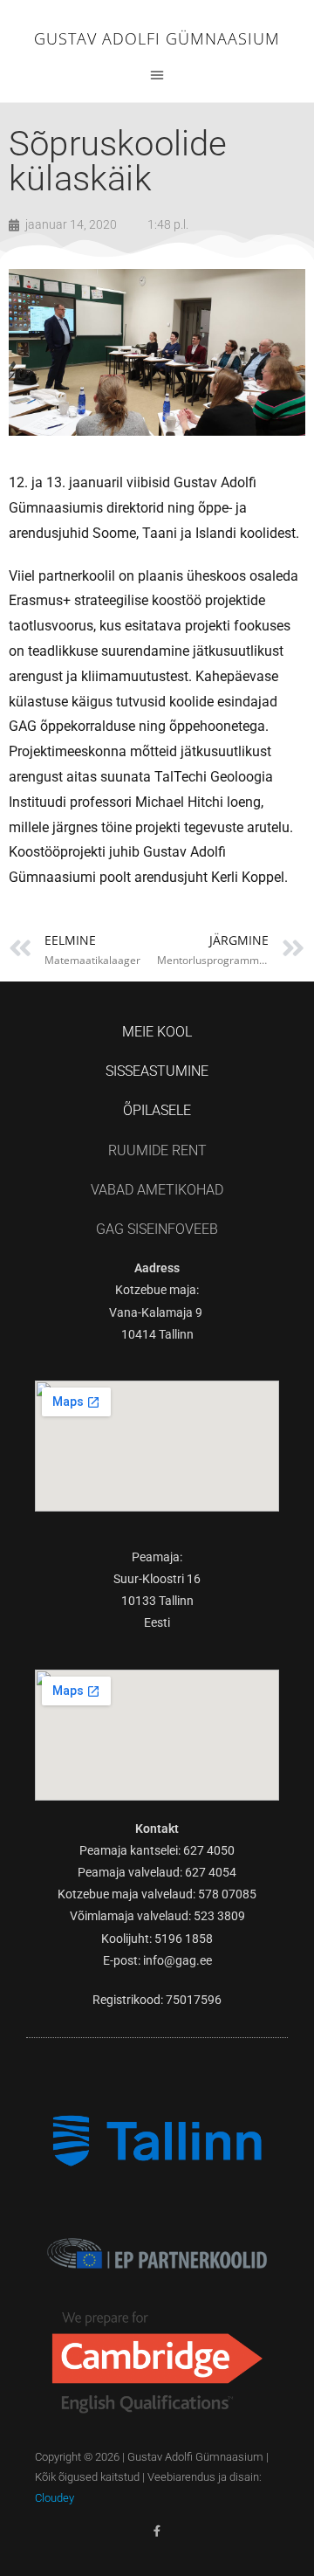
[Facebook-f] (157, 2531)
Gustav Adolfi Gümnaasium (157, 38)
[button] (157, 74)
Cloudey (55, 2498)
